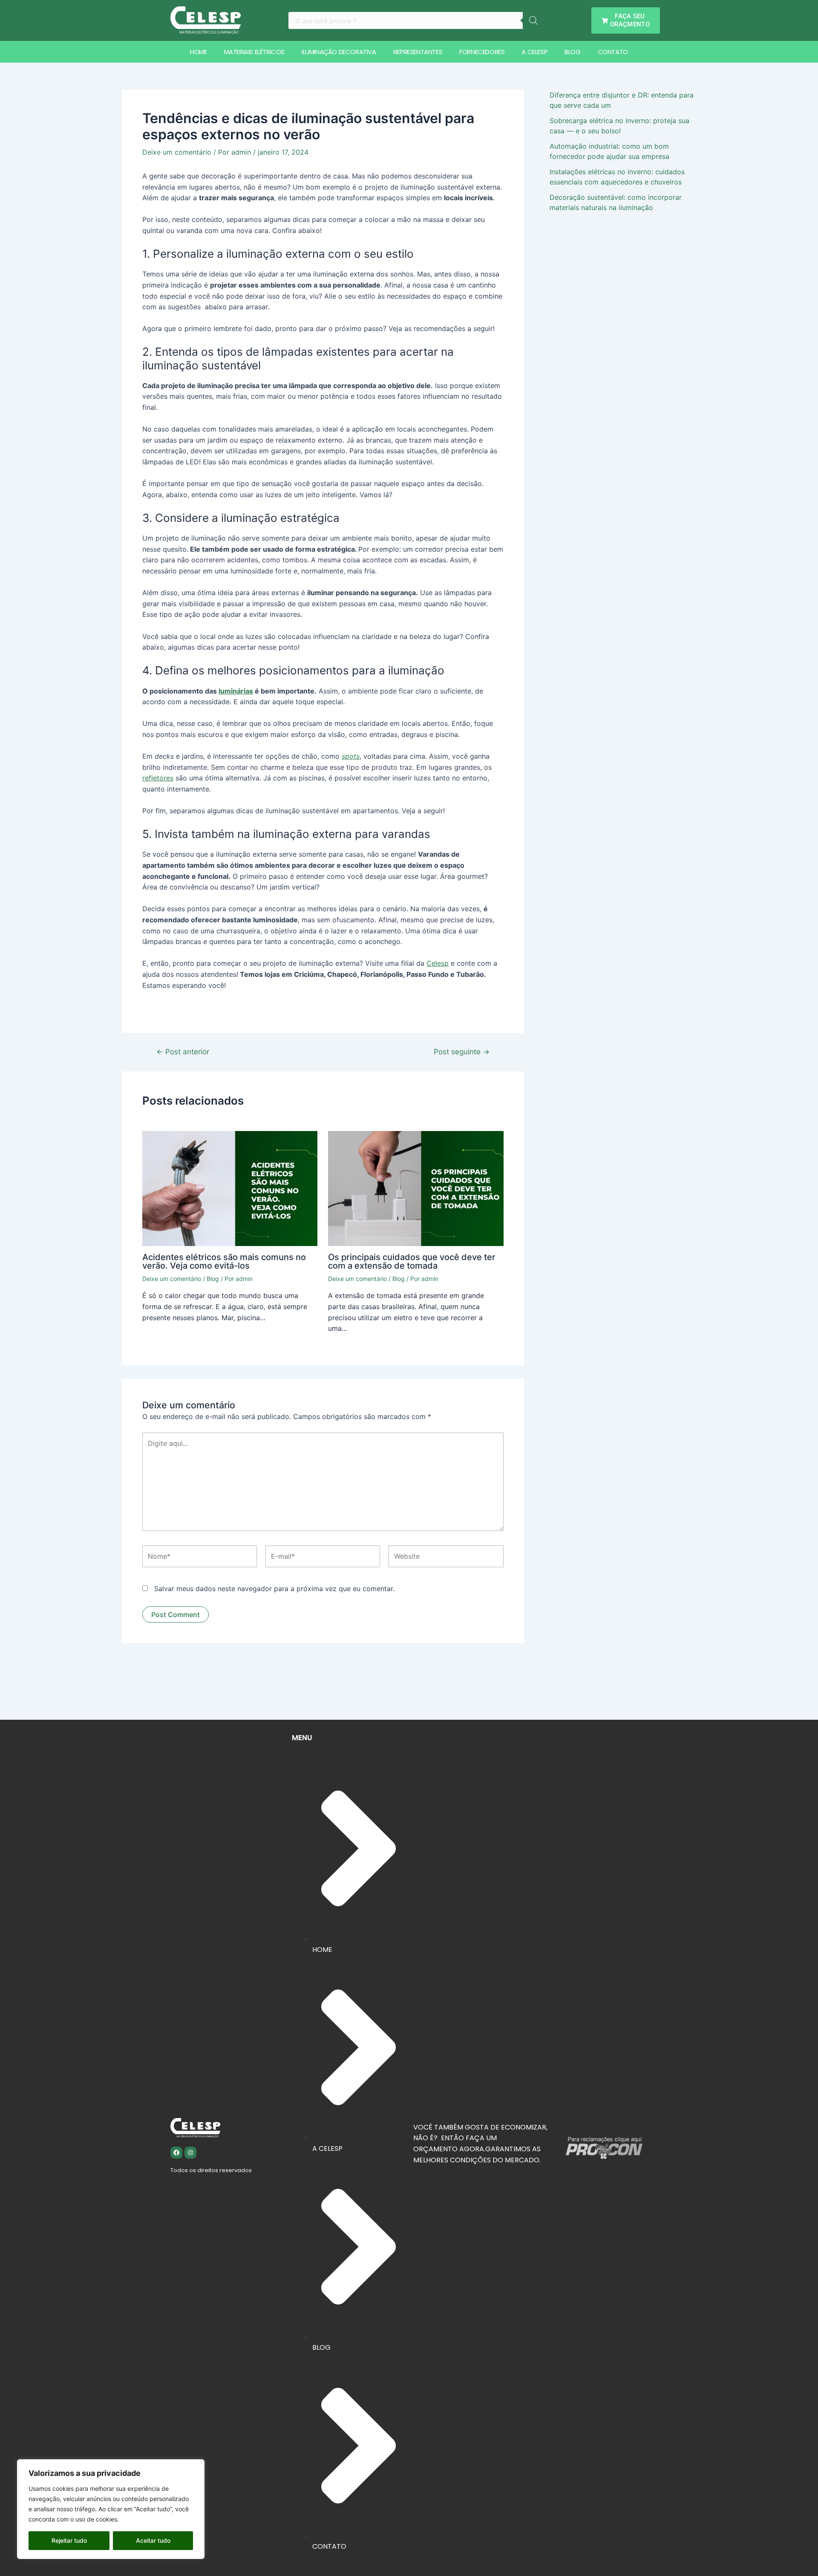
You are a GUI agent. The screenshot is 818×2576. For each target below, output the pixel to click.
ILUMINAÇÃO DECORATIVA (339, 52)
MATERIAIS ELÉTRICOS (254, 52)
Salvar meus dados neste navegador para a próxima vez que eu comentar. (274, 1589)
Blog (213, 1279)
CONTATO (613, 52)
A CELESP (534, 52)
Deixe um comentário (177, 152)
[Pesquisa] (533, 20)
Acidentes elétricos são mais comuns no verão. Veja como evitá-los (224, 1261)
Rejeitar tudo (69, 2540)
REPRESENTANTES (418, 52)
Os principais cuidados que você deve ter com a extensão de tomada (412, 1261)
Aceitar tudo (153, 2540)
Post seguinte (462, 1052)
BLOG (572, 52)
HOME (198, 52)
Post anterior (183, 1052)
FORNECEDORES (482, 52)
